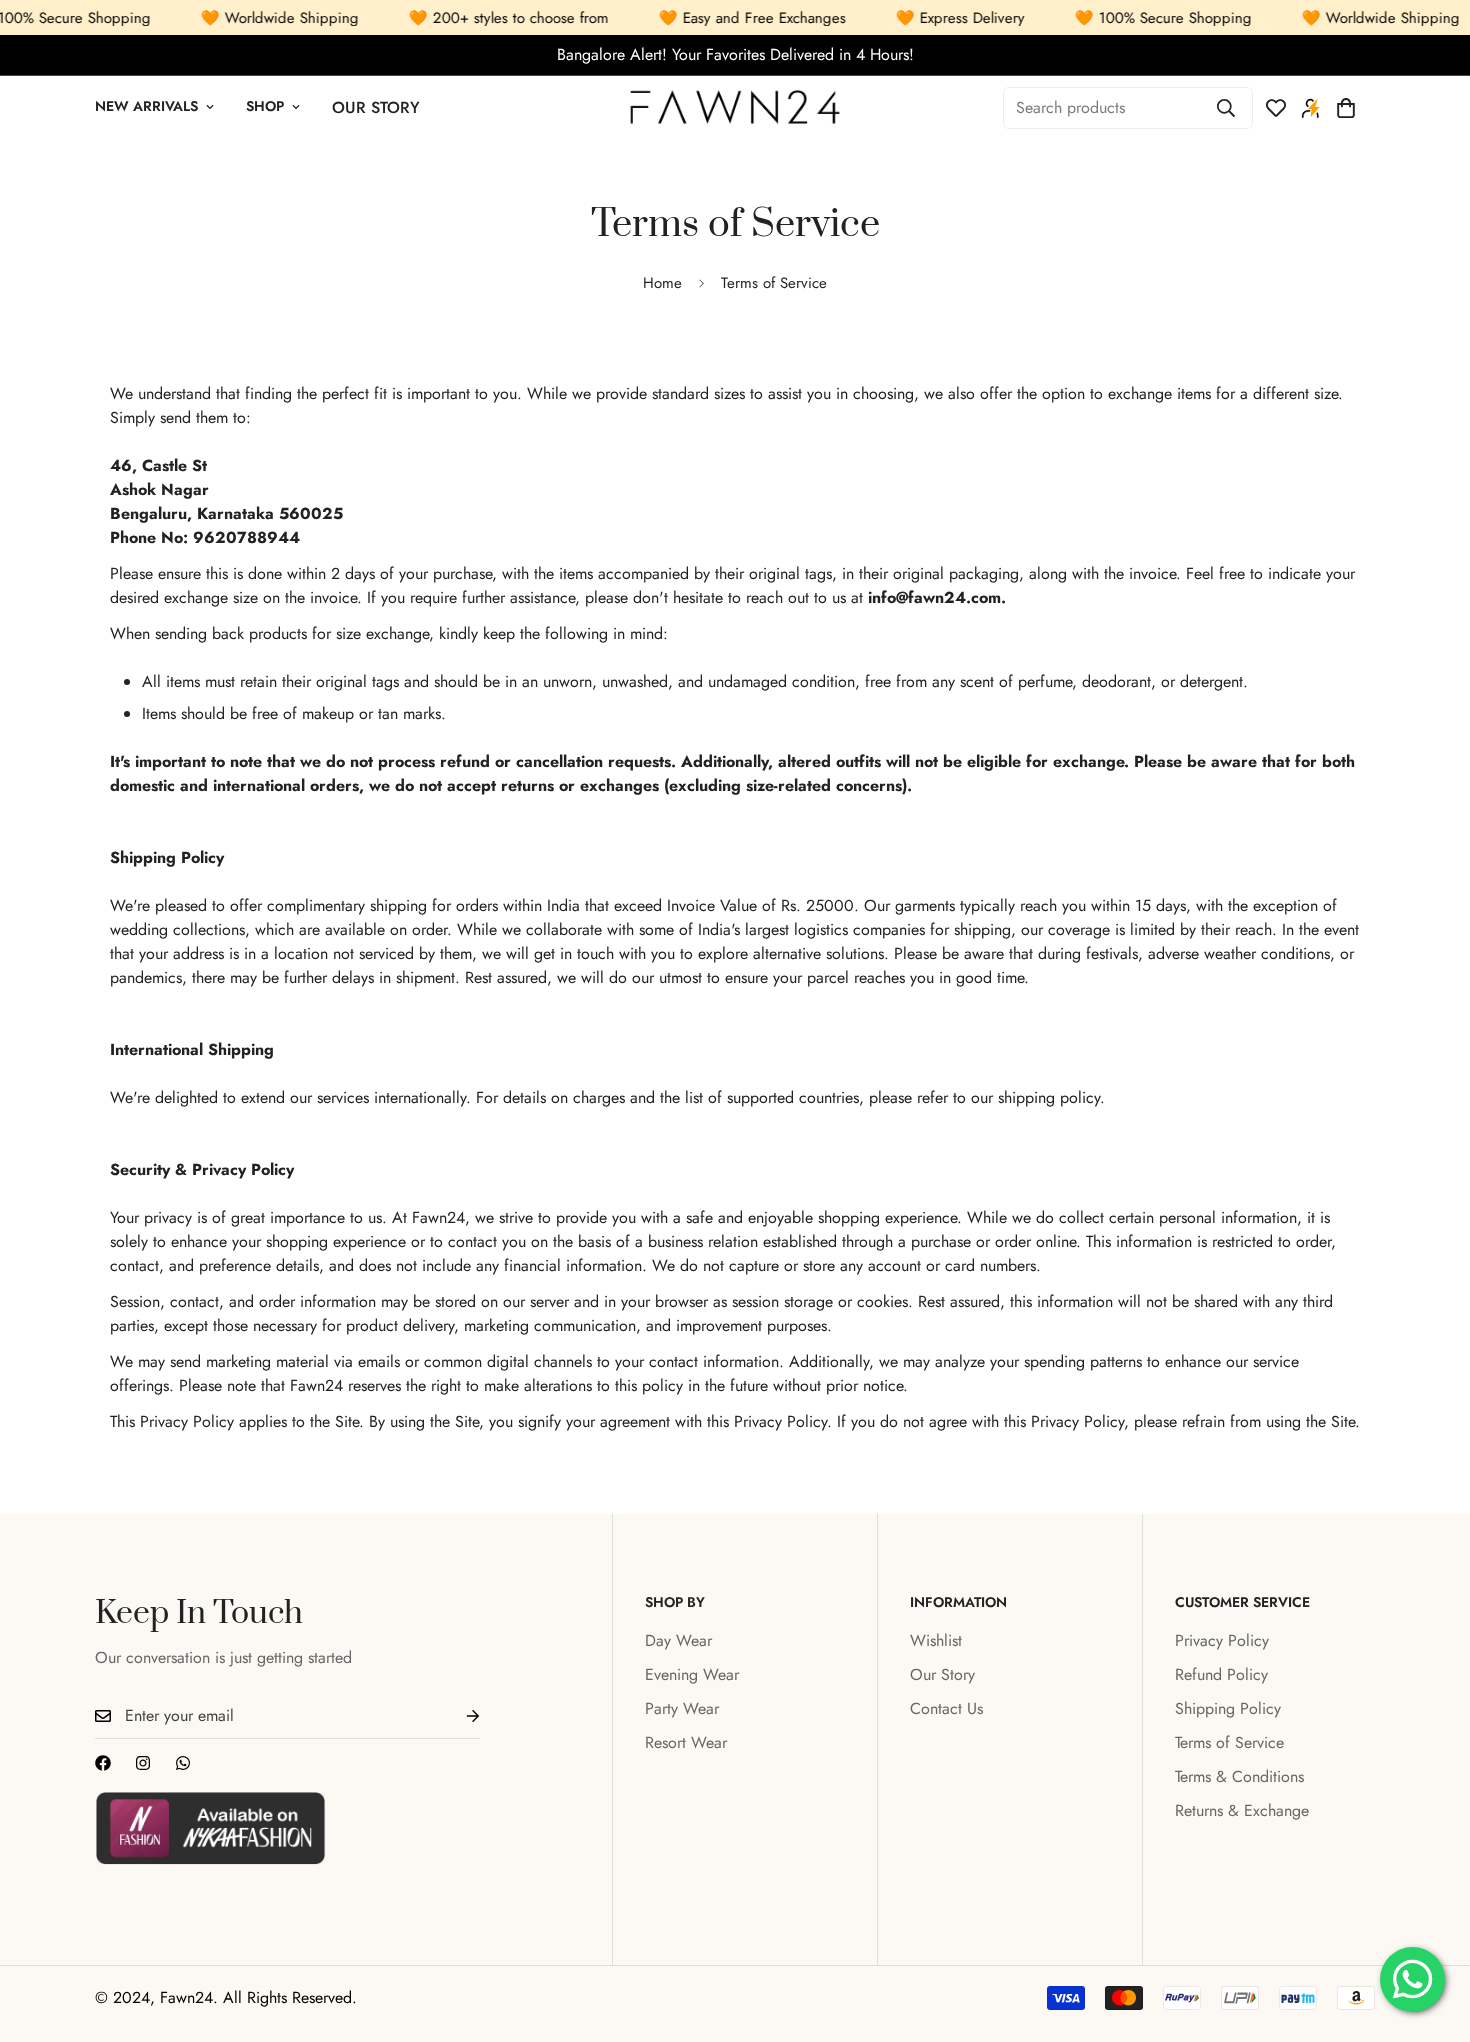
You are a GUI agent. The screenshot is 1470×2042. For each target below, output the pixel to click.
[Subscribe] (457, 1716)
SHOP (265, 107)
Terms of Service (1229, 1742)
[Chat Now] (183, 1763)
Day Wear (678, 1640)
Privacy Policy (1222, 1640)
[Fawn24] (735, 108)
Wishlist (936, 1640)
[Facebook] (103, 1763)
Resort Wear (686, 1742)
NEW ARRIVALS (146, 107)
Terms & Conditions (1239, 1776)
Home (662, 283)
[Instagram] (143, 1763)
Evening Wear (692, 1674)
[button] (1346, 109)
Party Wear (682, 1708)
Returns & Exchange (1242, 1810)
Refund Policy (1221, 1674)
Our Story (376, 108)
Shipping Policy (1228, 1708)
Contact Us (946, 1708)
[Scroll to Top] (1431, 1933)
